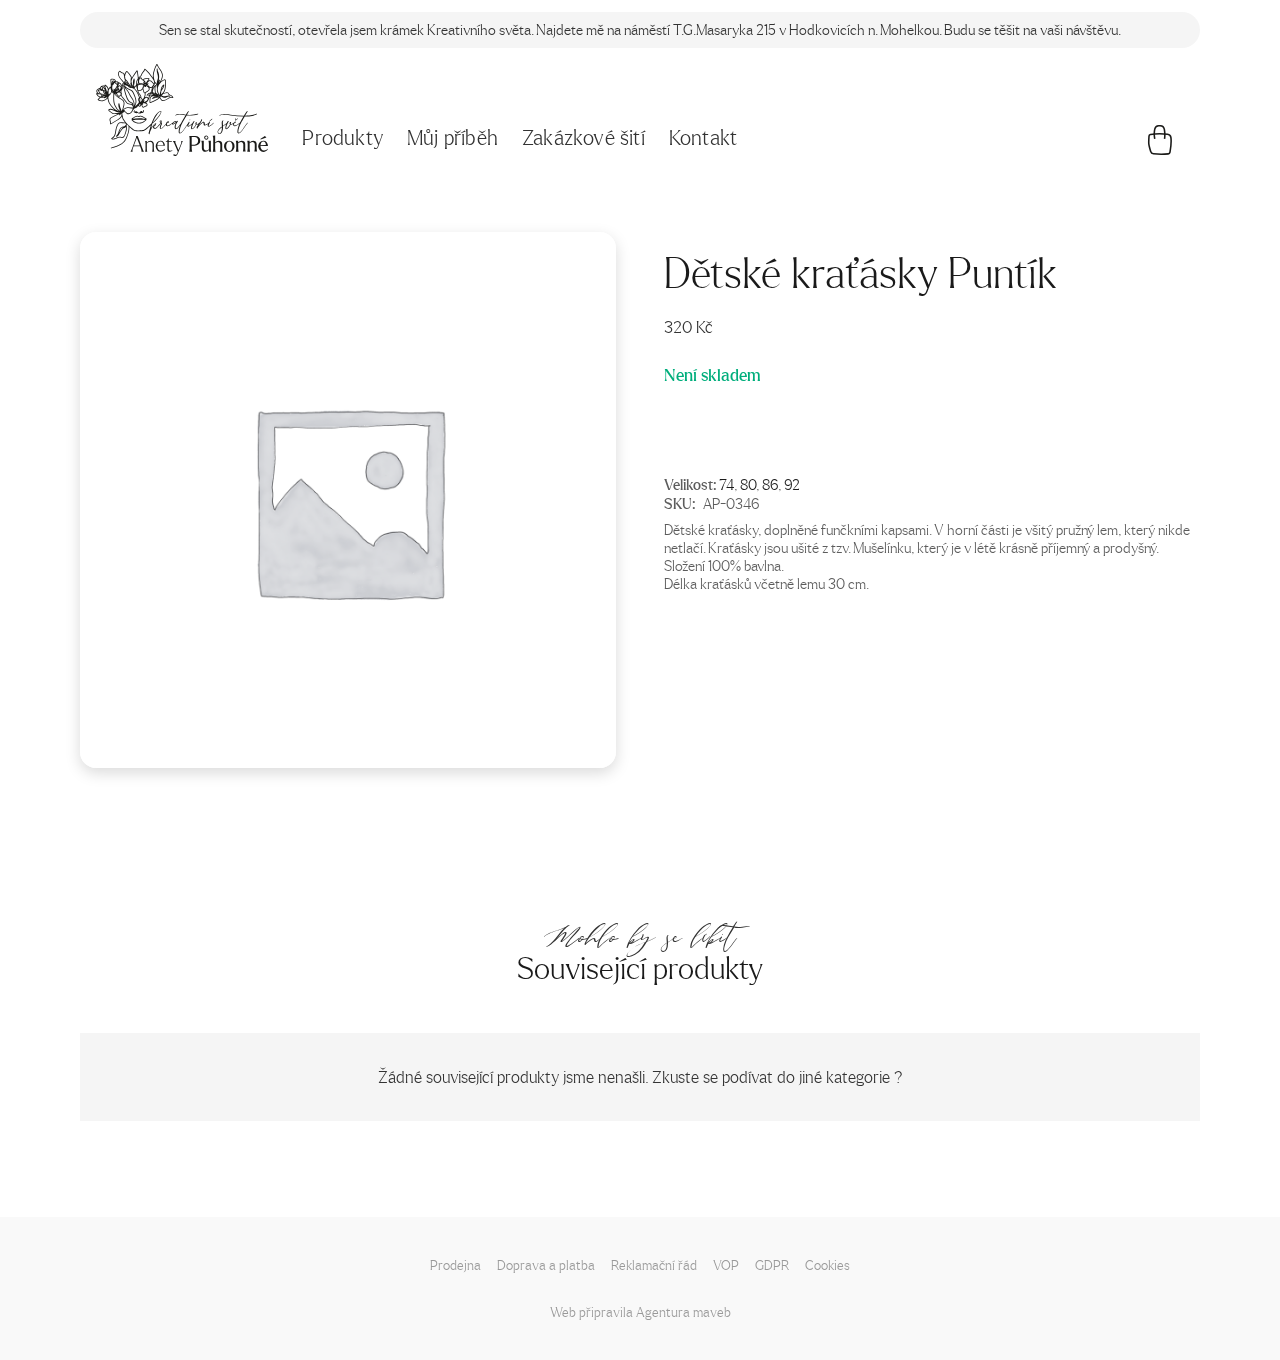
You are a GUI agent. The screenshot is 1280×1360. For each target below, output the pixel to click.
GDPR (772, 1264)
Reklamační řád (654, 1264)
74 (726, 484)
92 (792, 484)
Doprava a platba (546, 1264)
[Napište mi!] (182, 110)
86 (770, 484)
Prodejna (455, 1264)
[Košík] (1160, 145)
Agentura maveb (683, 1311)
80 (748, 484)
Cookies (827, 1264)
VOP (726, 1264)
